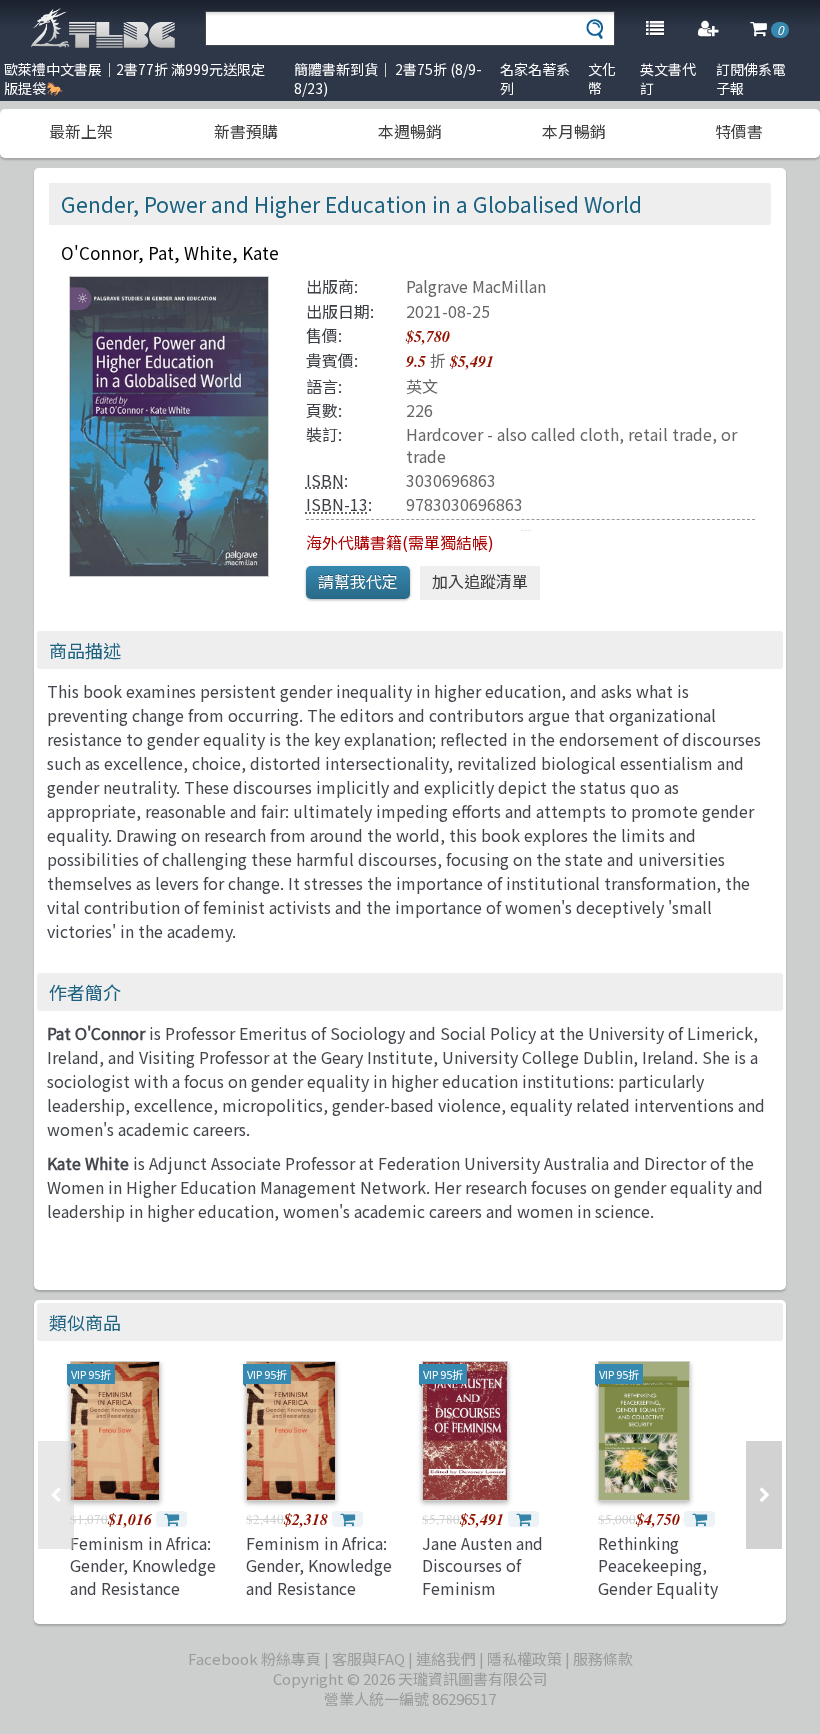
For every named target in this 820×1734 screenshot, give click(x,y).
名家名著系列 (535, 78)
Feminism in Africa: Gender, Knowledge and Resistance (143, 1565)
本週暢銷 (410, 131)
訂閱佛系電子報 (751, 78)
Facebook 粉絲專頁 (254, 1658)
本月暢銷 (574, 131)
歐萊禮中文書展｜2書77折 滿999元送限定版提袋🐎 (134, 78)
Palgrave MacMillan (476, 286)
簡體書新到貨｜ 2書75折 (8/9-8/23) (388, 78)
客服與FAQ (368, 1658)
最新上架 (81, 131)
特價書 (739, 131)
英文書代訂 (668, 78)
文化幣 (602, 78)
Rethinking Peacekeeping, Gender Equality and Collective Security (658, 1588)
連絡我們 (446, 1658)
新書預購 (246, 131)
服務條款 (603, 1658)
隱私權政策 (524, 1658)
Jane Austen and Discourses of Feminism (482, 1565)
